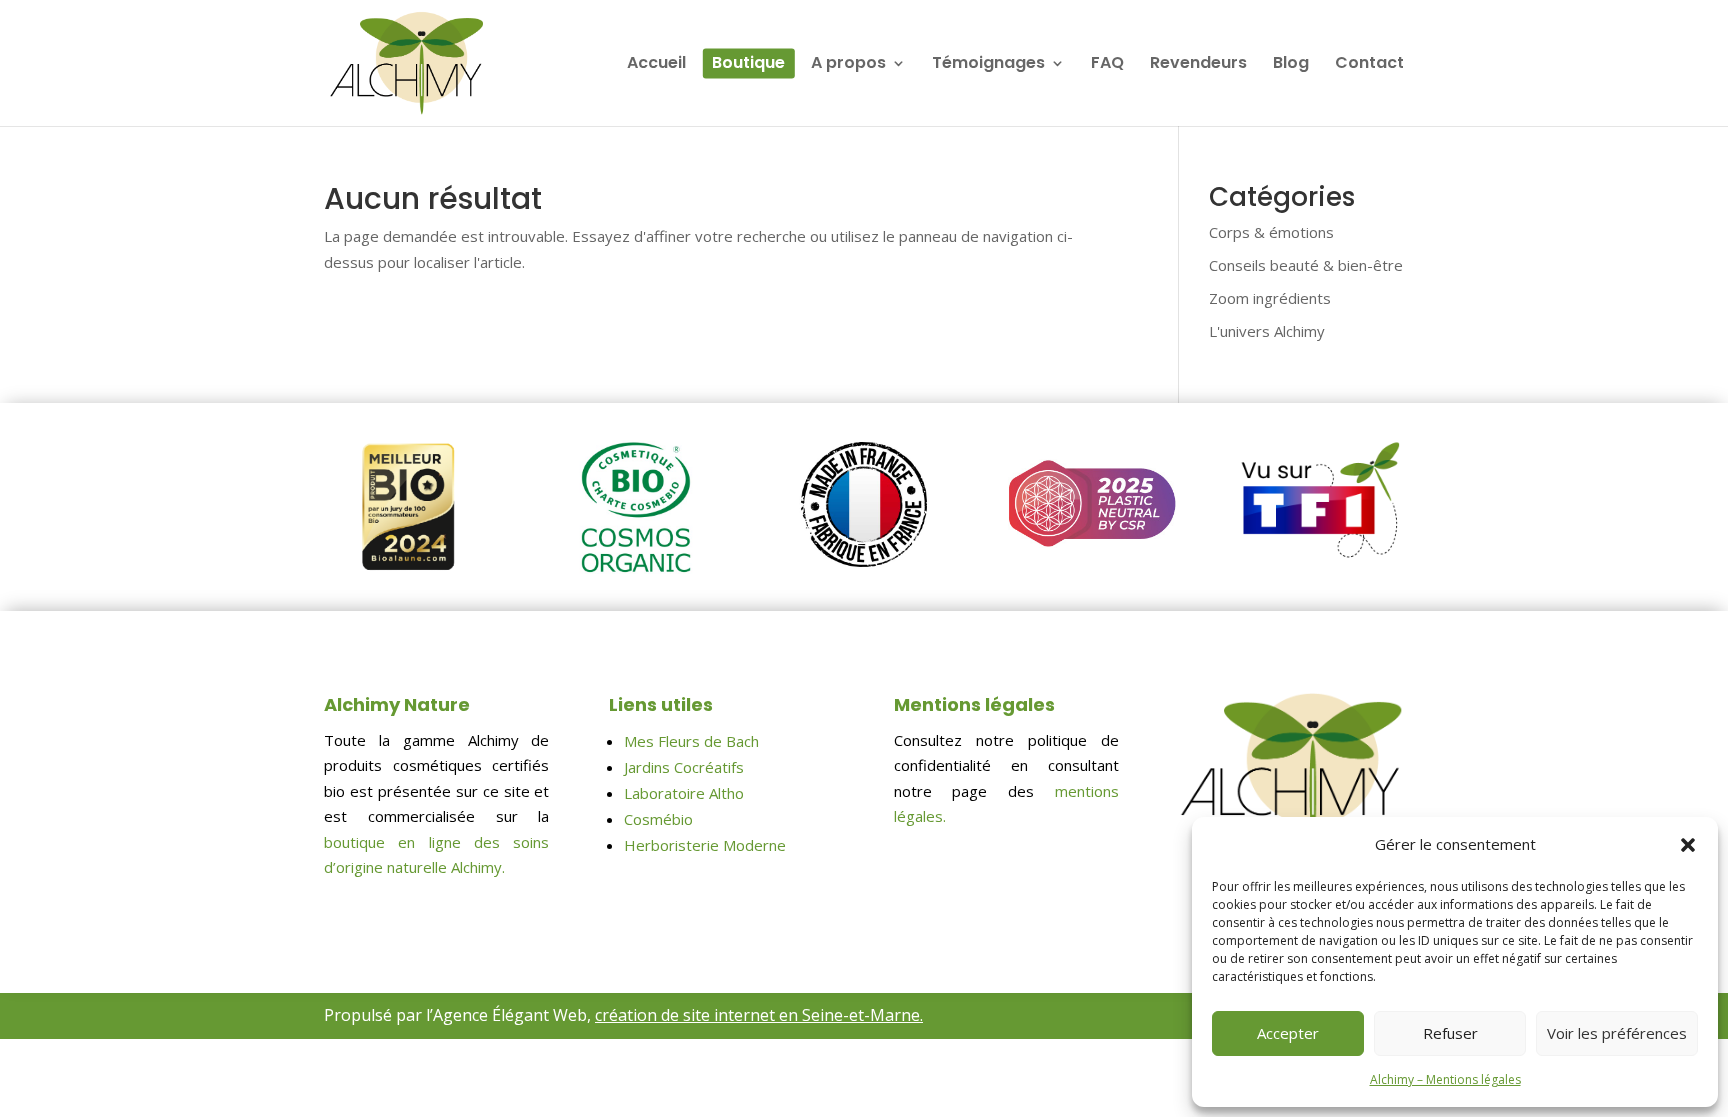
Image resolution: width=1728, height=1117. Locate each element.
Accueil (656, 65)
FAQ (1107, 65)
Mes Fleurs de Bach (691, 741)
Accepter (1288, 1033)
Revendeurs (1198, 65)
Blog (1291, 65)
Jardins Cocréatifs (684, 767)
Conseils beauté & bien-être (1306, 265)
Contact (1369, 65)
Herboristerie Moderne (705, 845)
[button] (1688, 845)
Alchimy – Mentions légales (1445, 1079)
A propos (848, 65)
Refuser (1450, 1033)
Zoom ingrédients (1270, 298)
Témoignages (988, 65)
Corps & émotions (1271, 232)
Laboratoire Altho (684, 793)
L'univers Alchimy (1267, 331)
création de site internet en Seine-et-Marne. (759, 1015)
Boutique (748, 65)
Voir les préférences (1617, 1033)
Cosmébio (658, 819)
